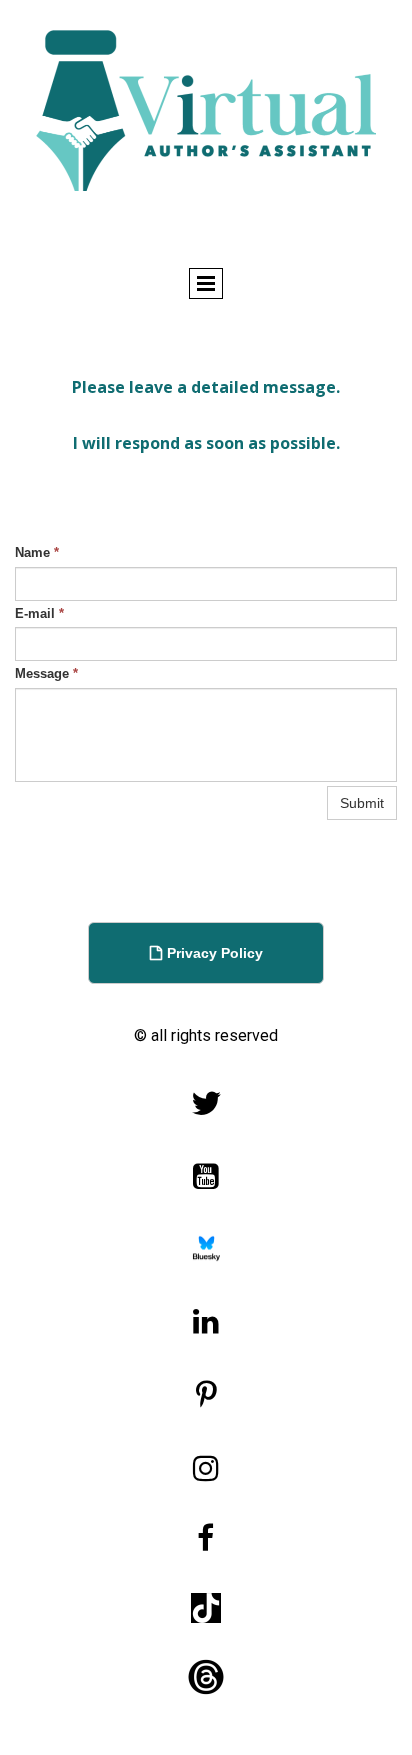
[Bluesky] (206, 1249)
